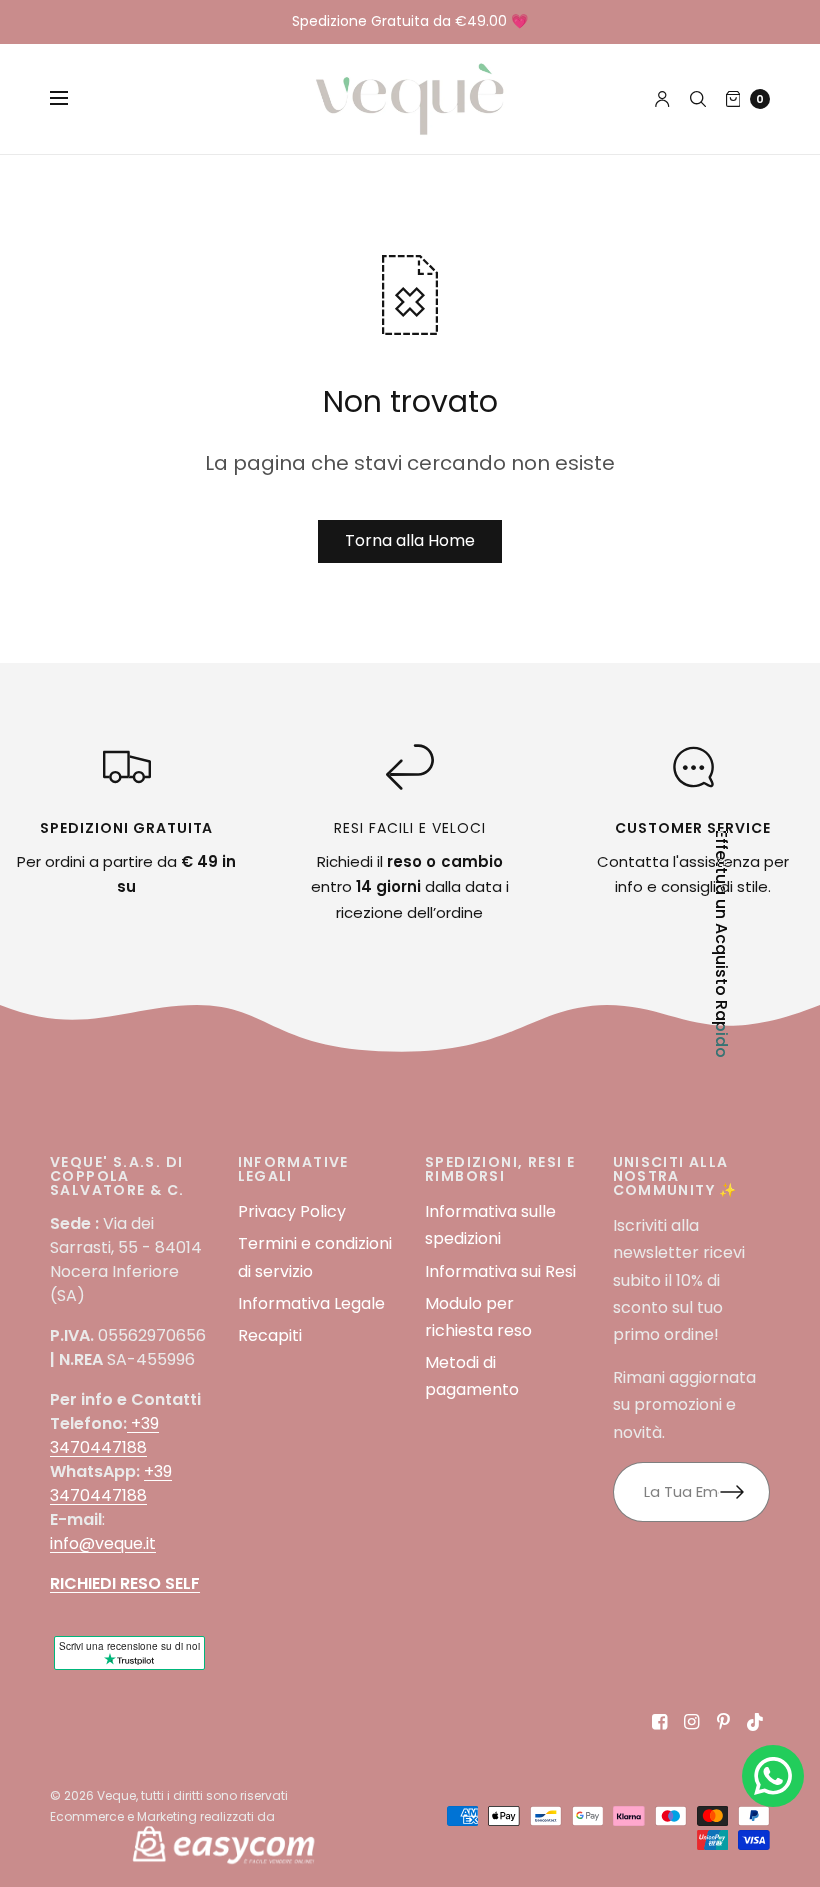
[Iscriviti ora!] (745, 1492)
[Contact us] (773, 1776)
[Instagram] (692, 1722)
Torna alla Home (410, 540)
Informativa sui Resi (500, 1271)
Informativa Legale (311, 1303)
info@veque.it (103, 1543)
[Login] (662, 99)
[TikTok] (756, 1722)
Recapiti (270, 1335)
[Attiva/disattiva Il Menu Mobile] (72, 99)
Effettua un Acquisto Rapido (721, 944)
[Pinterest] (724, 1722)
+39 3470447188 (104, 1435)
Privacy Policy (292, 1211)
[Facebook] (660, 1722)
